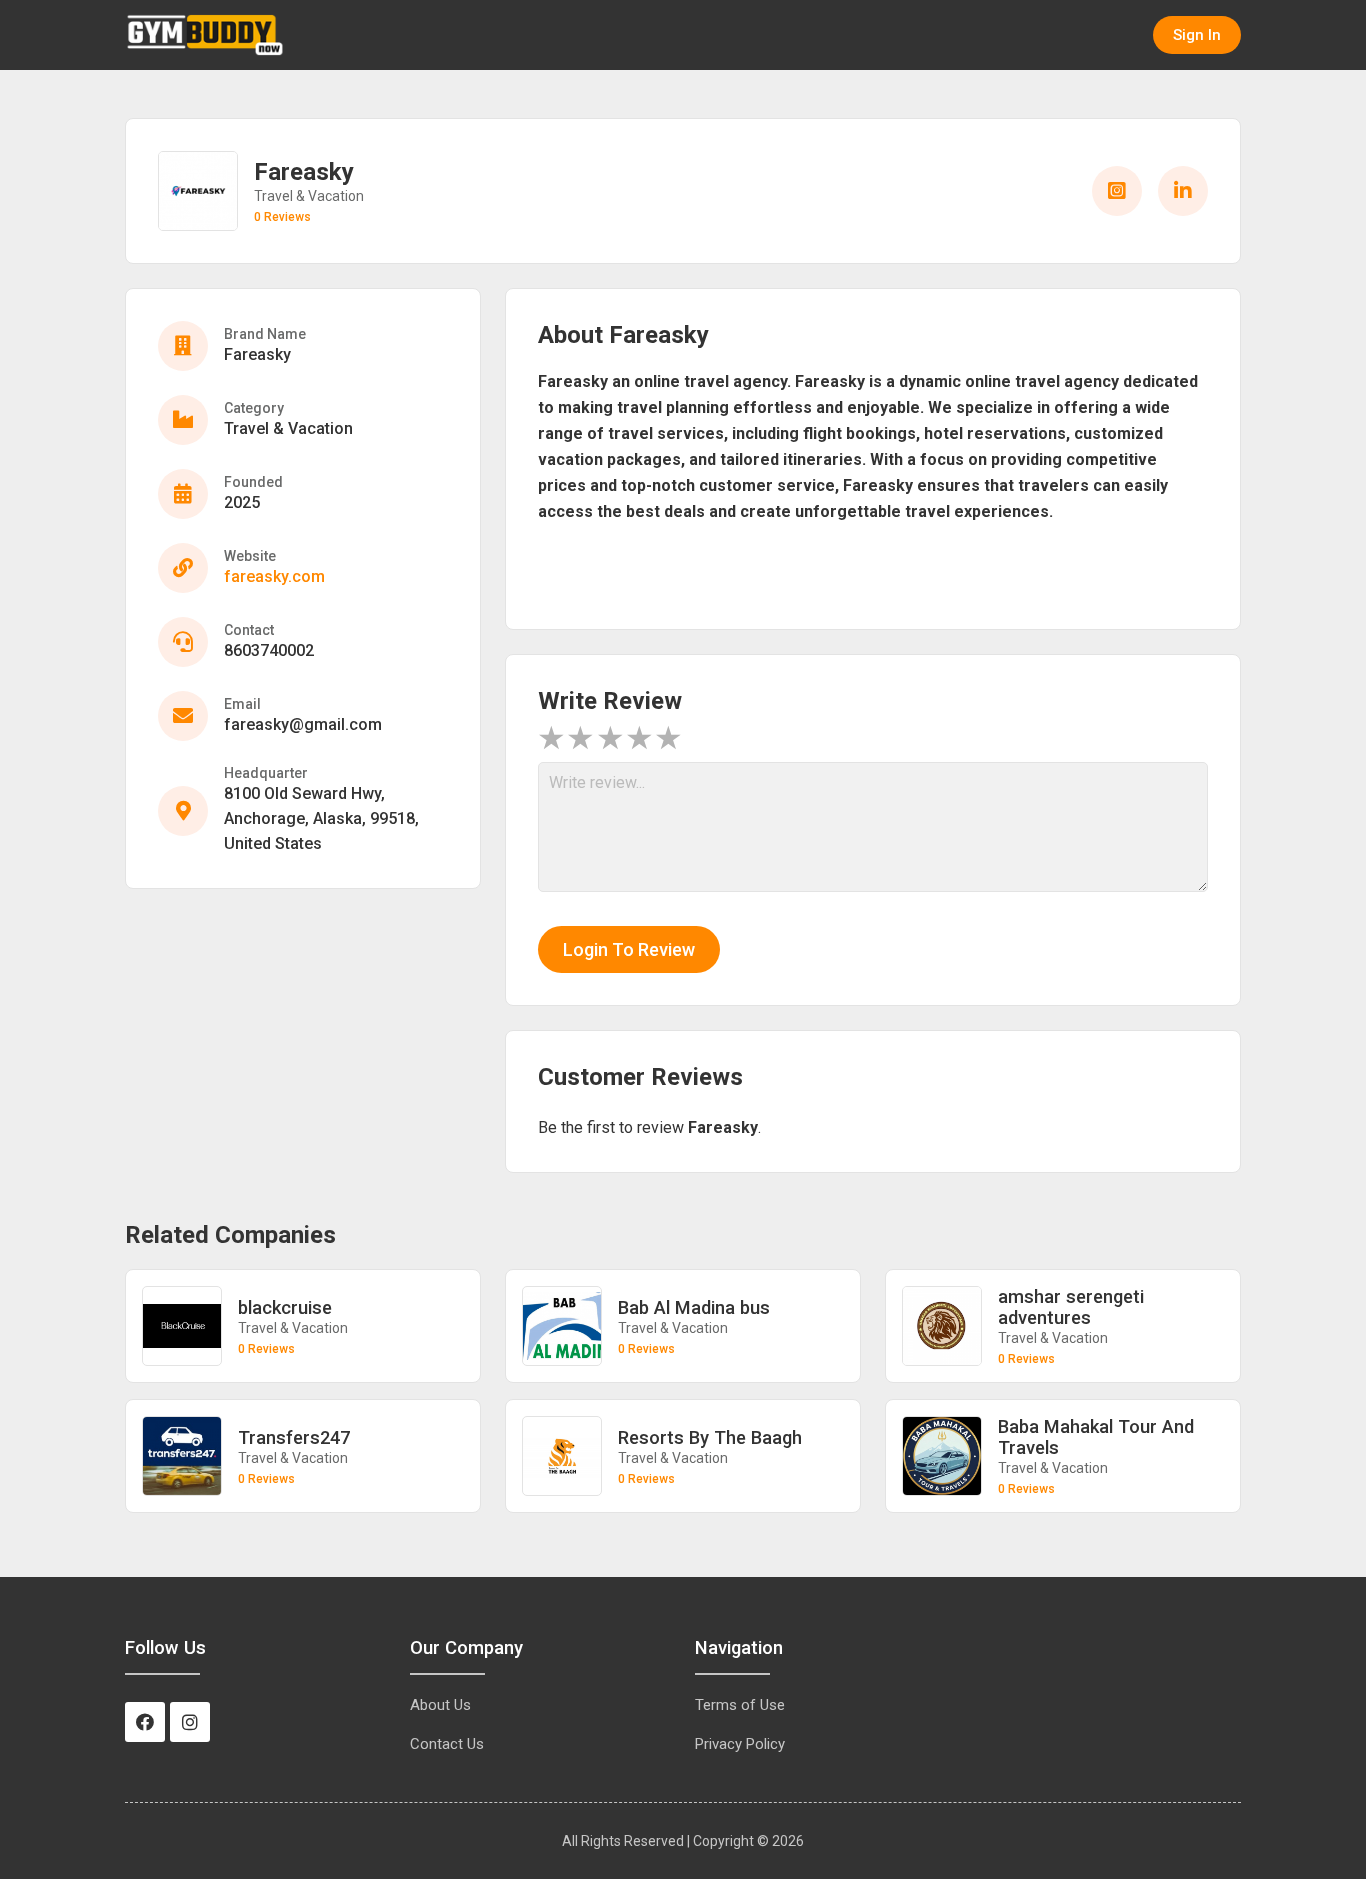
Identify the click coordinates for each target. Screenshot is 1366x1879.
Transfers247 (294, 1437)
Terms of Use (740, 1705)
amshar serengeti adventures (1071, 1307)
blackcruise (285, 1307)
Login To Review (629, 949)
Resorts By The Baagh (710, 1437)
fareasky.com (274, 576)
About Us (440, 1705)
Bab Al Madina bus (694, 1307)
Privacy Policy (740, 1744)
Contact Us (447, 1744)
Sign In (1197, 35)
